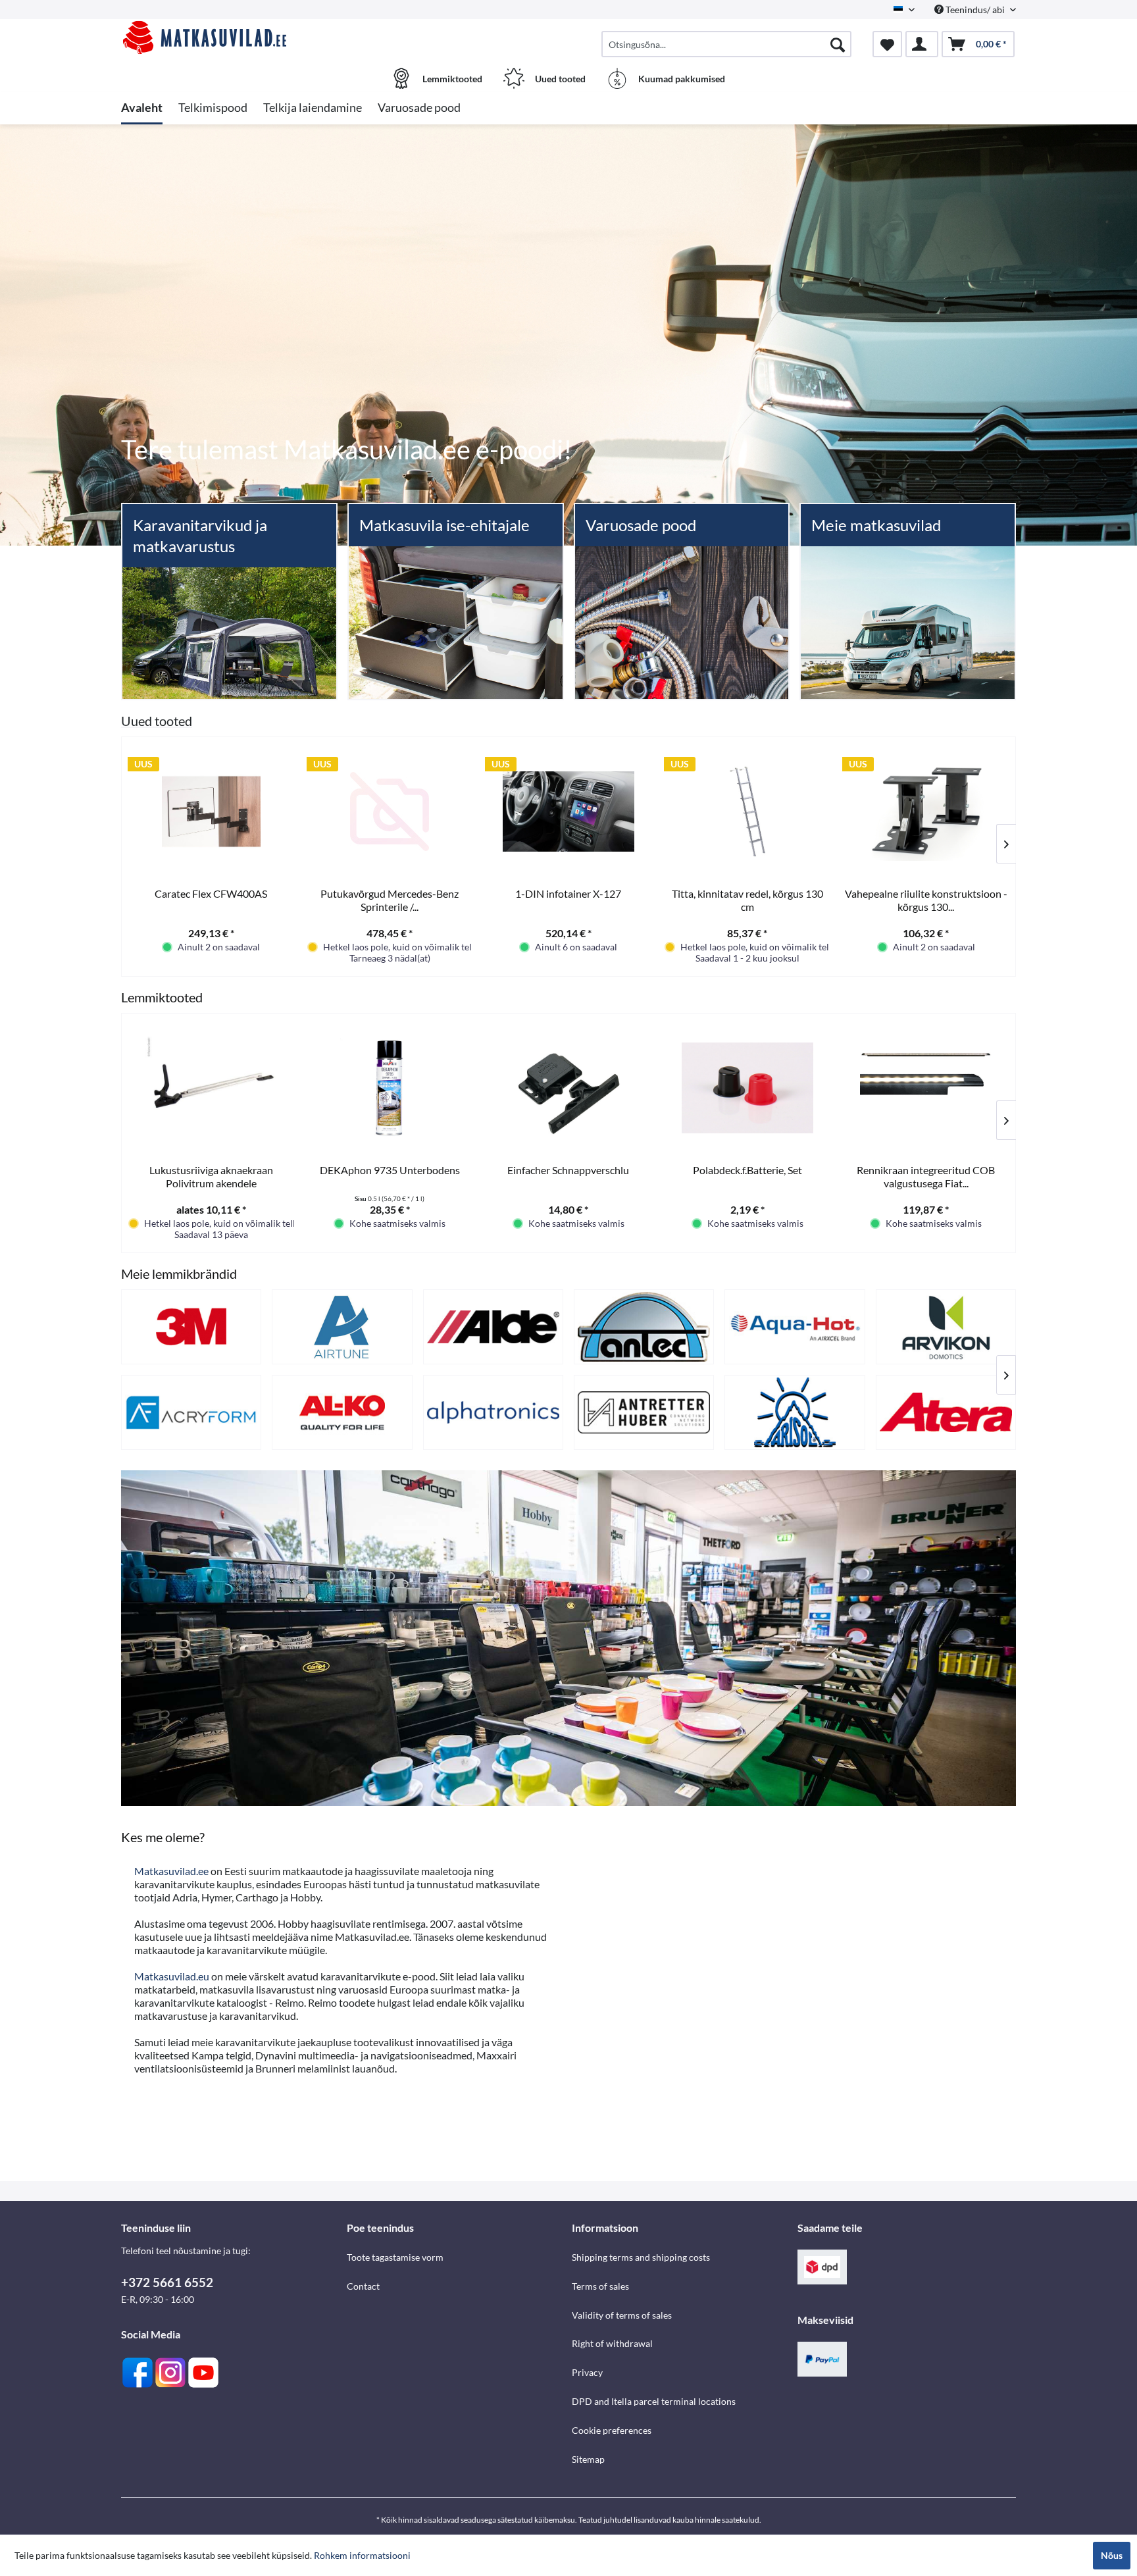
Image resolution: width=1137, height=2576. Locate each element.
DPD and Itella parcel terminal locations (654, 2401)
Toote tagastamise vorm (395, 2257)
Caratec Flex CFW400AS (211, 893)
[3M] (191, 1327)
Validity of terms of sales (622, 2315)
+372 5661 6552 (167, 2282)
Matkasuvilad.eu (172, 1976)
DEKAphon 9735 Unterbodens (390, 1170)
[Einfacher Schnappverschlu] (568, 1088)
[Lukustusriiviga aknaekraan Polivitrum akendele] (211, 1088)
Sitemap (588, 2459)
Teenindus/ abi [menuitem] (975, 10)
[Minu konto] (922, 44)
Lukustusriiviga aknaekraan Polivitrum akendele (211, 1176)
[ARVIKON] (946, 1327)
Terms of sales (600, 2286)
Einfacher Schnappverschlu (568, 1170)
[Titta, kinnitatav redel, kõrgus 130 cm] (747, 811)
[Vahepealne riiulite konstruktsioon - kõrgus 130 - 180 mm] (926, 811)
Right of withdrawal (612, 2343)
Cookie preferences (612, 2430)
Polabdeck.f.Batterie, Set (747, 1170)
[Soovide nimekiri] (887, 44)
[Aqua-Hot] (795, 1327)
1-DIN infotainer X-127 (568, 893)
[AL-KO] (342, 1412)
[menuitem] (726, 44)
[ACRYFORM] (191, 1412)
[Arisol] (795, 1412)
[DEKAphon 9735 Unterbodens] (390, 1088)
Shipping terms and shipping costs (641, 2257)
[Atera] (946, 1412)
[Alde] (493, 1327)
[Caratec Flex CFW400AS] (211, 811)
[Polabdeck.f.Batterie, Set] (747, 1088)
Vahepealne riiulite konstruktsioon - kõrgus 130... (926, 900)
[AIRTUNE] (342, 1327)
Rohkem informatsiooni (362, 2555)
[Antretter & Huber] (644, 1412)
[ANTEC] (644, 1327)
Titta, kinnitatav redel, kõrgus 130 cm (747, 900)
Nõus (1112, 2555)
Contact (363, 2286)
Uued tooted (157, 721)
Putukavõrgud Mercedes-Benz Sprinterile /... (390, 900)
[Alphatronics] (493, 1412)
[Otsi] (838, 44)
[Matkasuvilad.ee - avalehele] (232, 38)
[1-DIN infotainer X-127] (568, 811)
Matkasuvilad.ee (171, 1871)
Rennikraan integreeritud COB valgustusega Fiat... (926, 1176)
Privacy (587, 2372)
